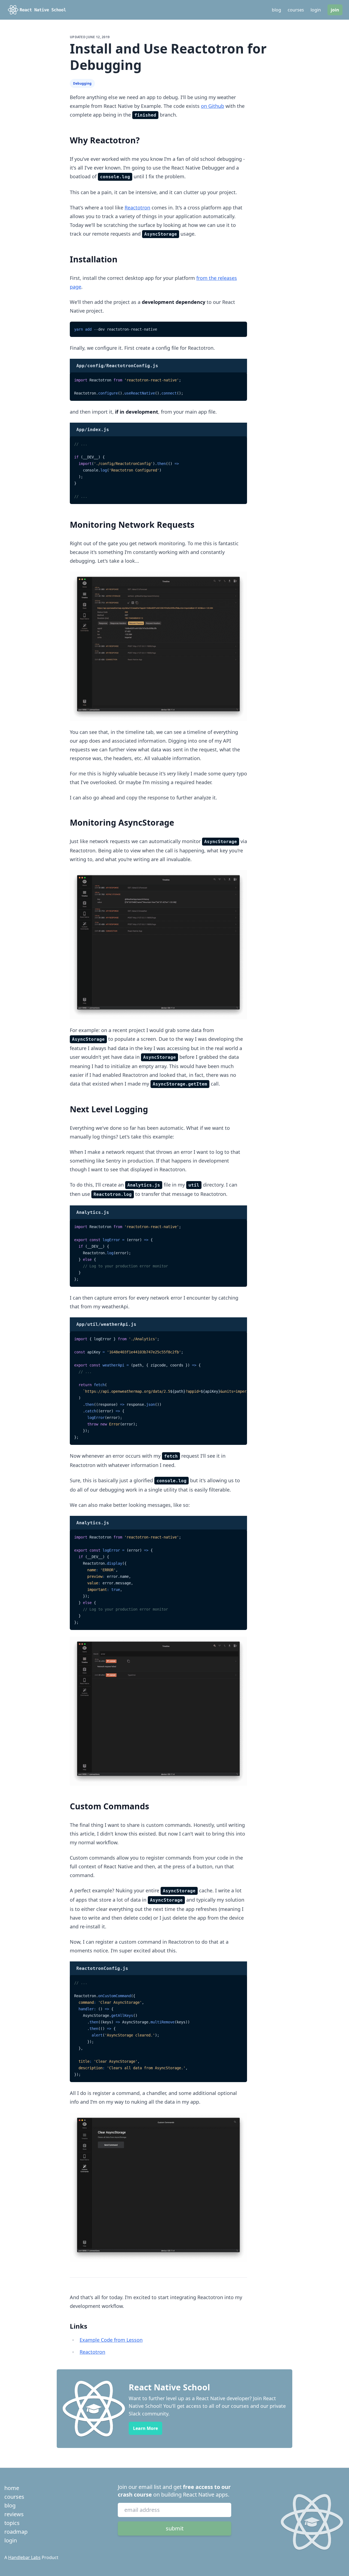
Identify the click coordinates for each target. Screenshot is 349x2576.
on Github (213, 106)
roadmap (16, 2532)
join (335, 10)
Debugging (82, 83)
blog (276, 10)
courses (296, 10)
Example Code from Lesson (111, 2340)
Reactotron (137, 207)
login (316, 10)
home (12, 2488)
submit (175, 2528)
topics (12, 2523)
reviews (14, 2514)
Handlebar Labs (24, 2557)
